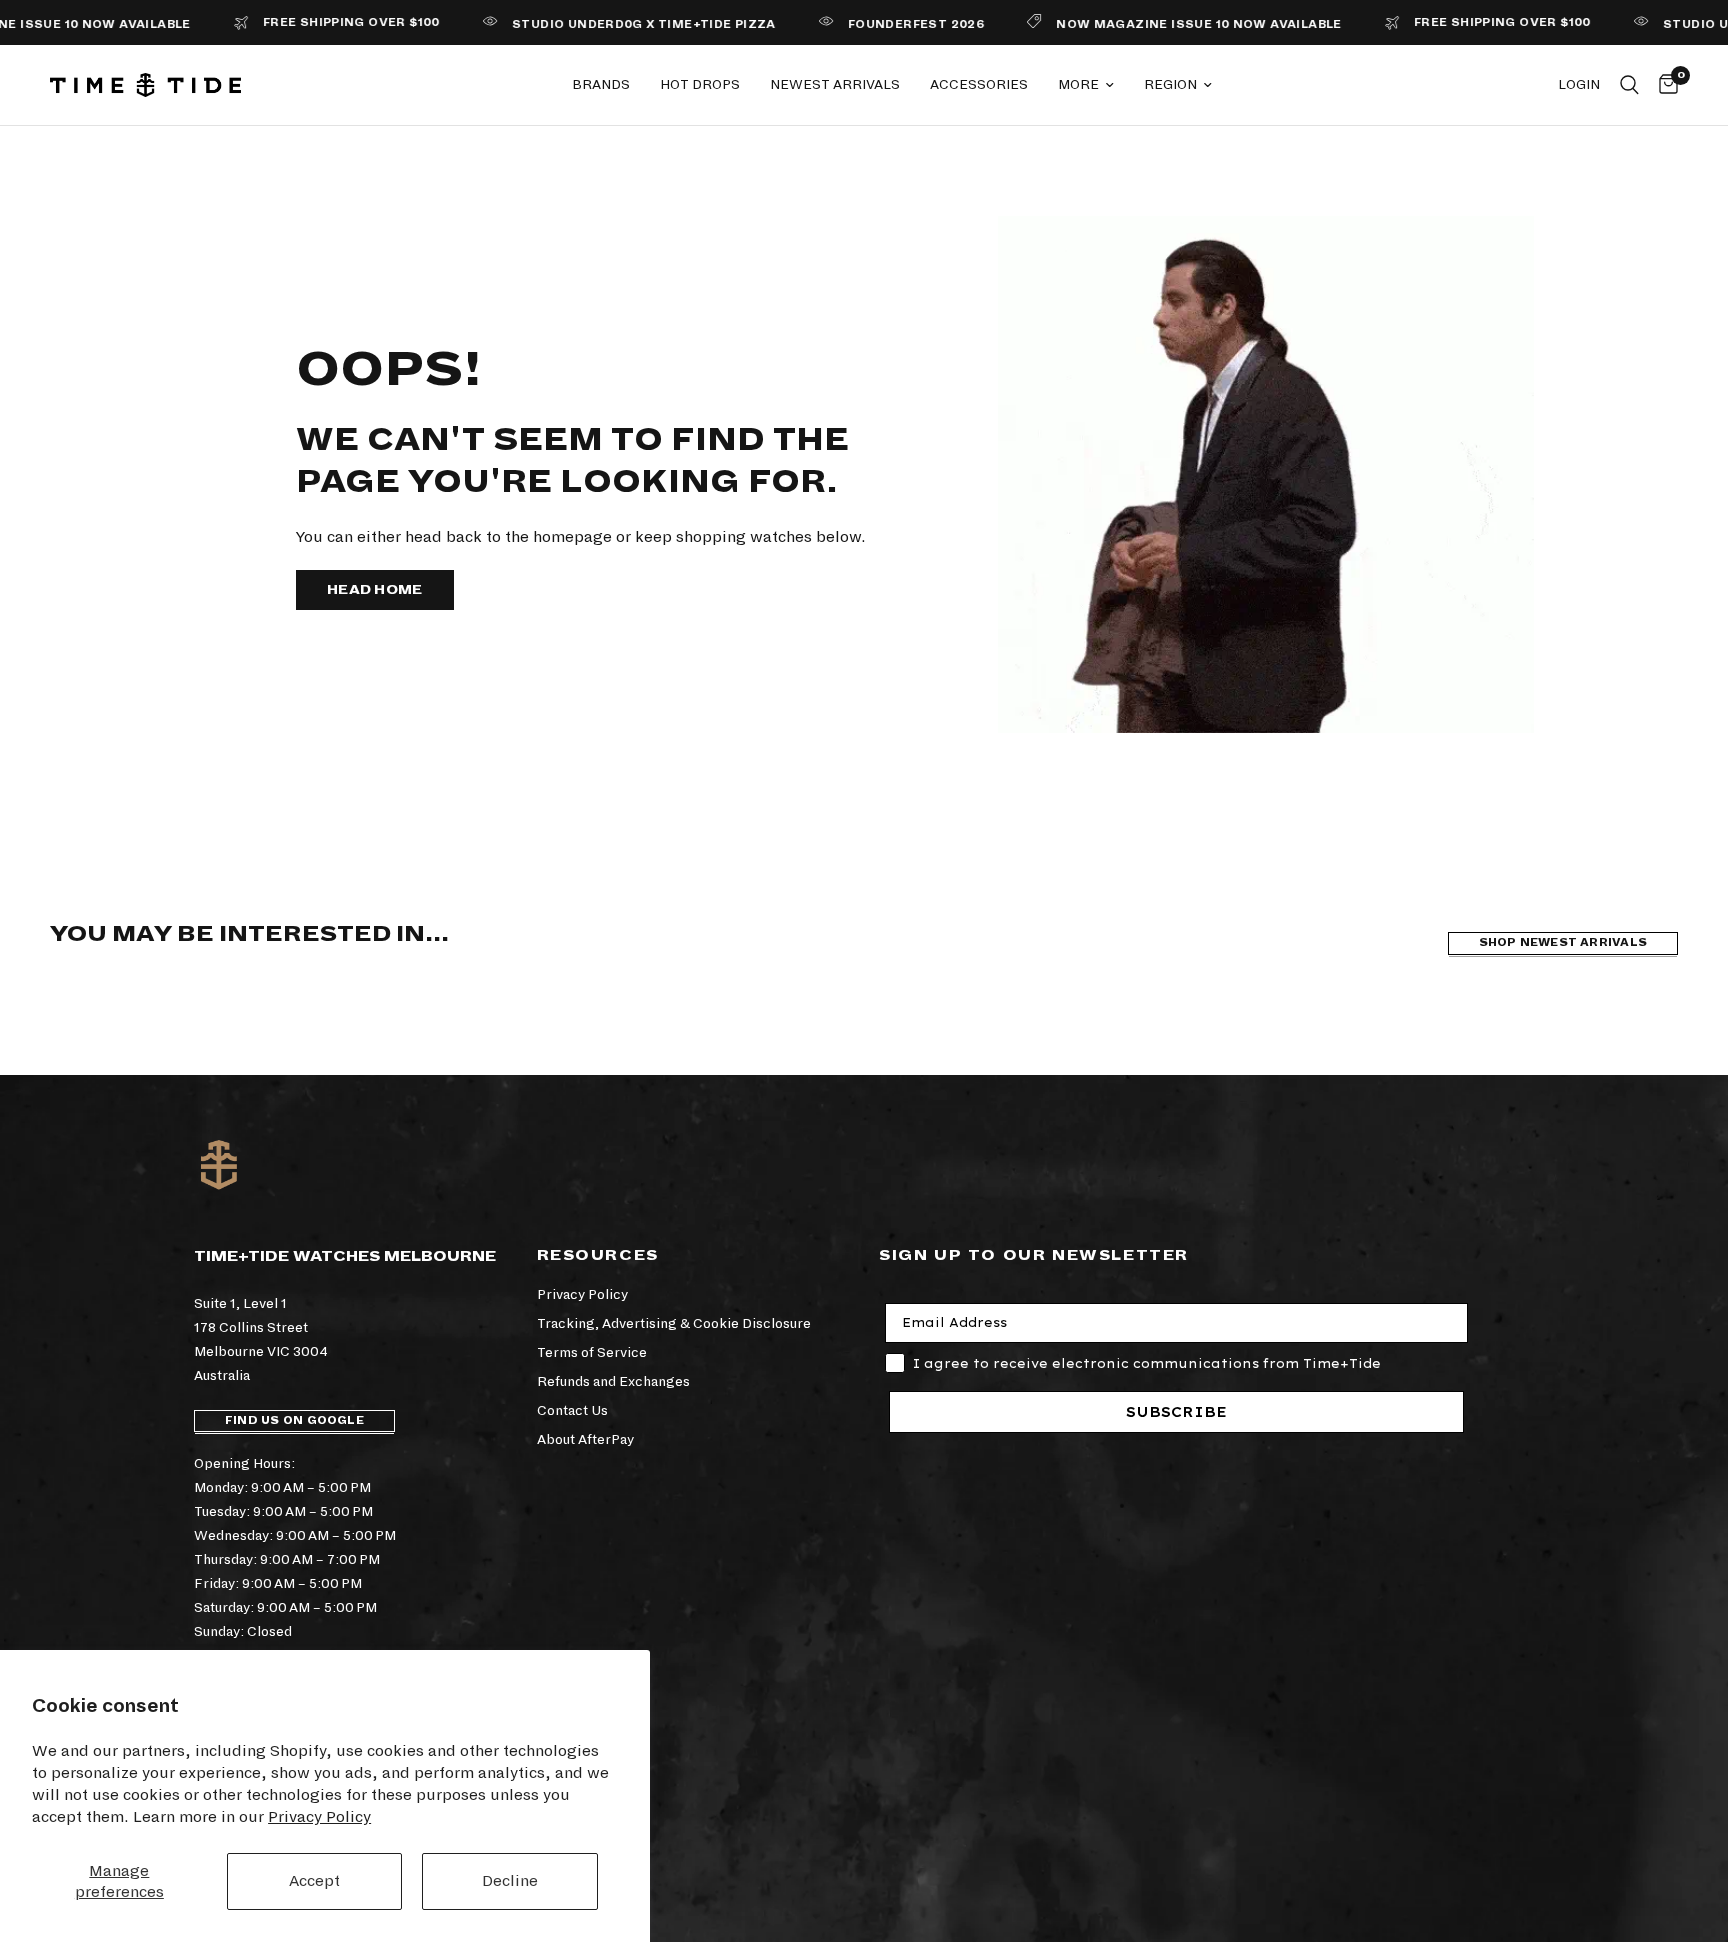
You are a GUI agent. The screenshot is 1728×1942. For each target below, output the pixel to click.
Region (1170, 84)
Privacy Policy (319, 1816)
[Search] (1629, 85)
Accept (314, 1880)
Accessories (979, 84)
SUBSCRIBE (1176, 1412)
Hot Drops (700, 84)
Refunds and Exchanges (613, 1381)
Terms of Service (592, 1352)
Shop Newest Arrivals (1563, 942)
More (1078, 84)
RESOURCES (598, 1255)
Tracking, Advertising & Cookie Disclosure (674, 1323)
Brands (601, 84)
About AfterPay (585, 1439)
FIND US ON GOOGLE (294, 1420)
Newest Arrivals (835, 84)
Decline (510, 1880)
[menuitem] (601, 85)
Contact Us (572, 1410)
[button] (375, 590)
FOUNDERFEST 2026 (877, 24)
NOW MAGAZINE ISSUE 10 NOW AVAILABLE (1161, 24)
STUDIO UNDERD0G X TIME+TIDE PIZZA (605, 24)
